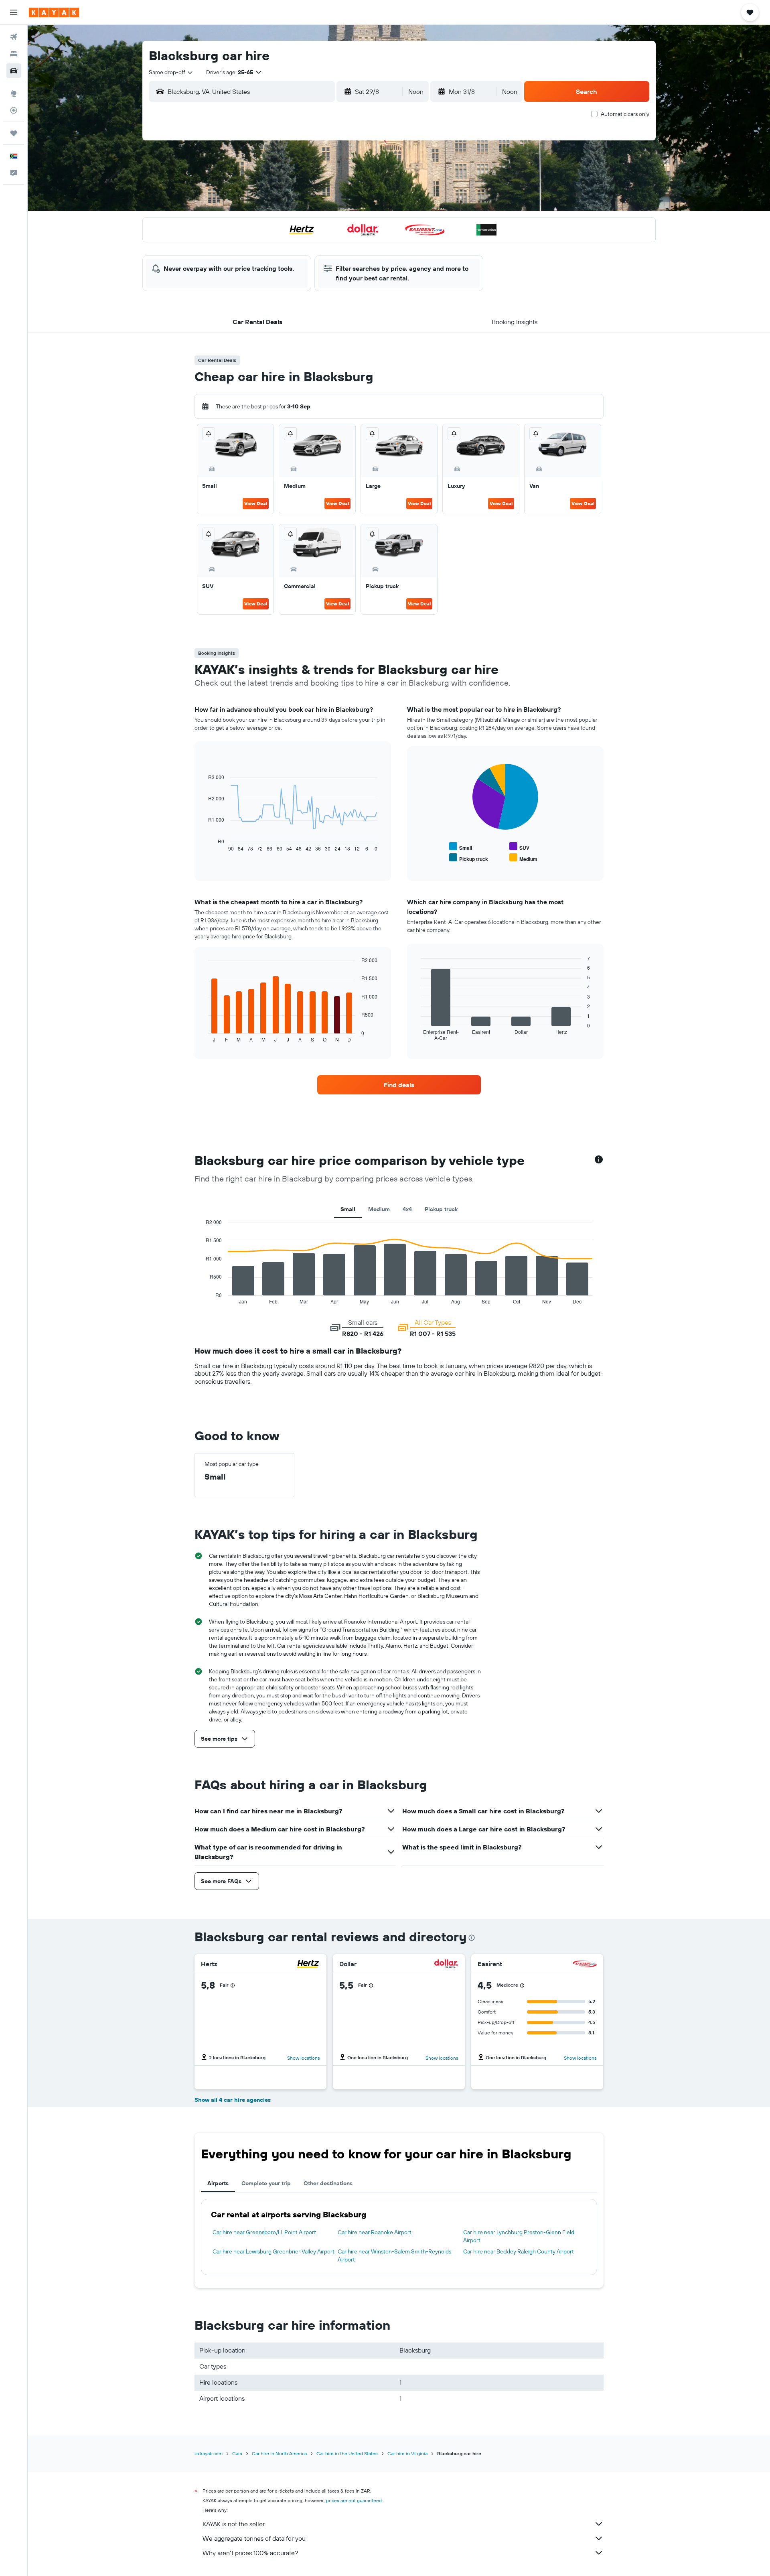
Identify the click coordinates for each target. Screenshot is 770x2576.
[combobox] (171, 72)
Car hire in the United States (347, 2453)
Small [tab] (348, 1209)
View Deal (256, 503)
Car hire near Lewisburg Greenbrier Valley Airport (274, 2251)
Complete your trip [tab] (266, 2183)
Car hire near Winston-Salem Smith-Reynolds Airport (394, 2255)
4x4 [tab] (407, 1209)
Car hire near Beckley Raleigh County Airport (519, 2251)
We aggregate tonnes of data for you (254, 2538)
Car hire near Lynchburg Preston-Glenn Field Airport (519, 2236)
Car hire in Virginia (407, 2453)
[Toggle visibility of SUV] (519, 847)
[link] (399, 1085)
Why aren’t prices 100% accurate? (250, 2553)
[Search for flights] (14, 37)
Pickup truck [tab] (441, 1209)
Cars (237, 2453)
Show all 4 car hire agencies (233, 2100)
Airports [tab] (218, 2183)
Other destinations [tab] (328, 2183)
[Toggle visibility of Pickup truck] (469, 858)
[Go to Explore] (14, 93)
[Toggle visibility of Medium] (523, 858)
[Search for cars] (14, 71)
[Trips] (14, 133)
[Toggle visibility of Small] (461, 847)
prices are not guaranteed (354, 2500)
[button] (14, 12)
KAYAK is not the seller (234, 2524)
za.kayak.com (209, 2453)
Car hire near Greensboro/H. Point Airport (264, 2232)
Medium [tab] (379, 1209)
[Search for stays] (14, 54)
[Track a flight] (14, 110)
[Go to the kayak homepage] (54, 12)
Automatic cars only (625, 114)
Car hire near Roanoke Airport (375, 2232)
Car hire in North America (279, 2453)
